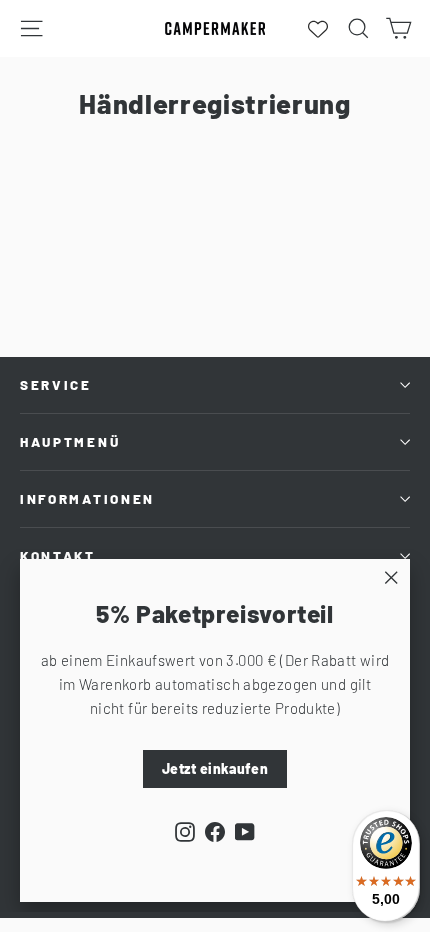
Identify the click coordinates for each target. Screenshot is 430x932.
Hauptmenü (70, 442)
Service (56, 385)
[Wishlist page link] (318, 29)
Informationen (87, 499)
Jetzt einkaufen (215, 768)
